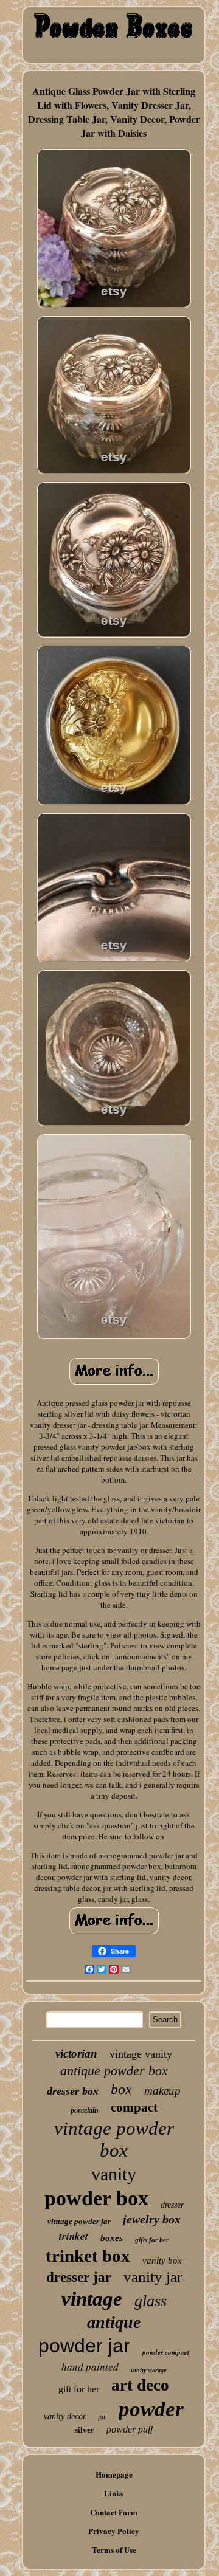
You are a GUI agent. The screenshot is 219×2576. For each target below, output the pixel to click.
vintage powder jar (79, 2221)
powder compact (166, 2352)
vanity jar (153, 2277)
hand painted (90, 2367)
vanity (114, 2174)
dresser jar (79, 2277)
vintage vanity (141, 2054)
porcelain (85, 2110)
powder (151, 2409)
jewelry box (152, 2219)
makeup (162, 2091)
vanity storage (148, 2370)
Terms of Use (114, 2550)
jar (102, 2417)
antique (114, 2322)
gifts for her (152, 2240)
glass (151, 2301)
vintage (92, 2299)
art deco (140, 2385)
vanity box (162, 2261)
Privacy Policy (114, 2531)
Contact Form (114, 2512)
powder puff (130, 2429)
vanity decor (65, 2416)
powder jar (84, 2346)
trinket (74, 2236)
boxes (112, 2238)
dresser (172, 2205)
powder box (96, 2198)
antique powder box (114, 2071)
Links (114, 2493)
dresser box (73, 2091)
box (121, 2089)
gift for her (79, 2389)
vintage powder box (114, 2139)
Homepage (114, 2474)
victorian (76, 2054)
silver (85, 2430)
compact (134, 2107)
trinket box (88, 2256)
